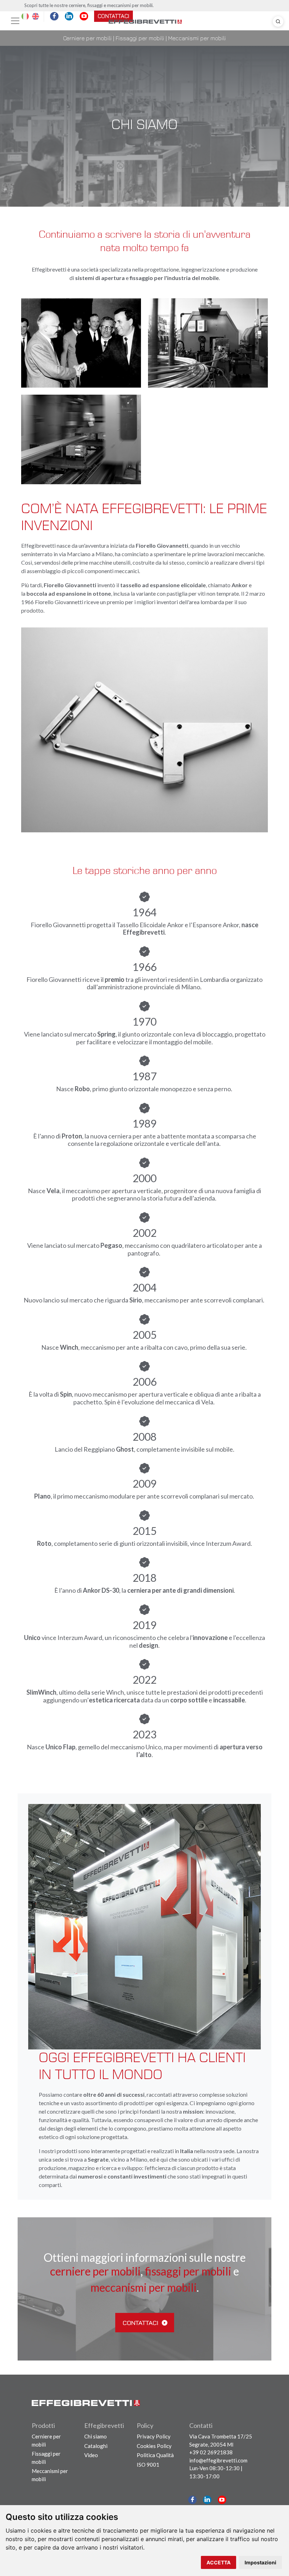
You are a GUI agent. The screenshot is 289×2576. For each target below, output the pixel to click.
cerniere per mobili (95, 2271)
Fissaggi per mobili (140, 38)
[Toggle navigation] (15, 21)
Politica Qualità (155, 2455)
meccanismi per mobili (144, 2288)
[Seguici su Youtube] (222, 2500)
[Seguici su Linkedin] (207, 2500)
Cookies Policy (154, 2446)
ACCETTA (219, 2562)
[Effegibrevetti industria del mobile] (145, 21)
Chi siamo (96, 2436)
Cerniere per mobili (87, 38)
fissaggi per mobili (188, 2271)
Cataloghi (96, 2446)
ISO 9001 (148, 2465)
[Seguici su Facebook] (193, 2500)
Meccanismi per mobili (197, 38)
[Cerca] (278, 22)
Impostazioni (260, 2562)
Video (91, 2455)
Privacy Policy (154, 2436)
